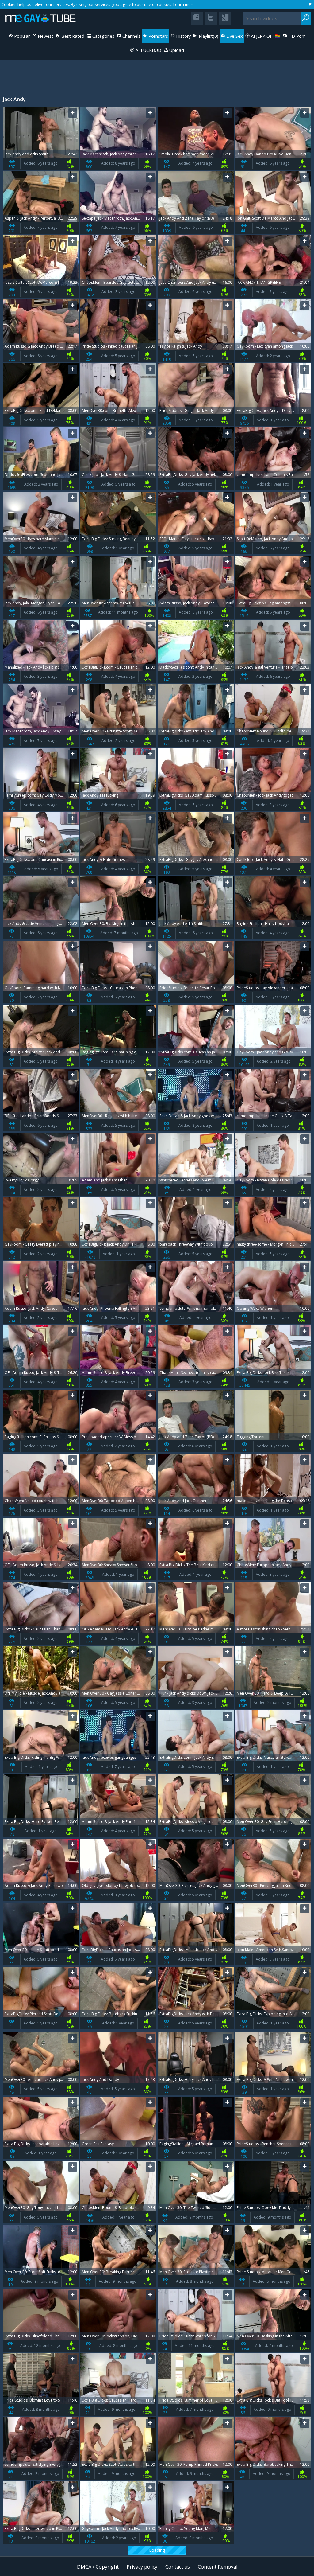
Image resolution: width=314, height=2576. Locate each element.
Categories (103, 36)
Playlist (208, 36)
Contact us (178, 2567)
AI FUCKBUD (148, 50)
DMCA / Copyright (98, 2567)
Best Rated (72, 36)
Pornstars (158, 36)
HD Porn (296, 36)
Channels (131, 36)
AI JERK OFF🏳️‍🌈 (265, 36)
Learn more (184, 4)
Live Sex (234, 36)
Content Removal (218, 2567)
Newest (45, 36)
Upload (176, 50)
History (183, 36)
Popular (21, 36)
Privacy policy (142, 2567)
